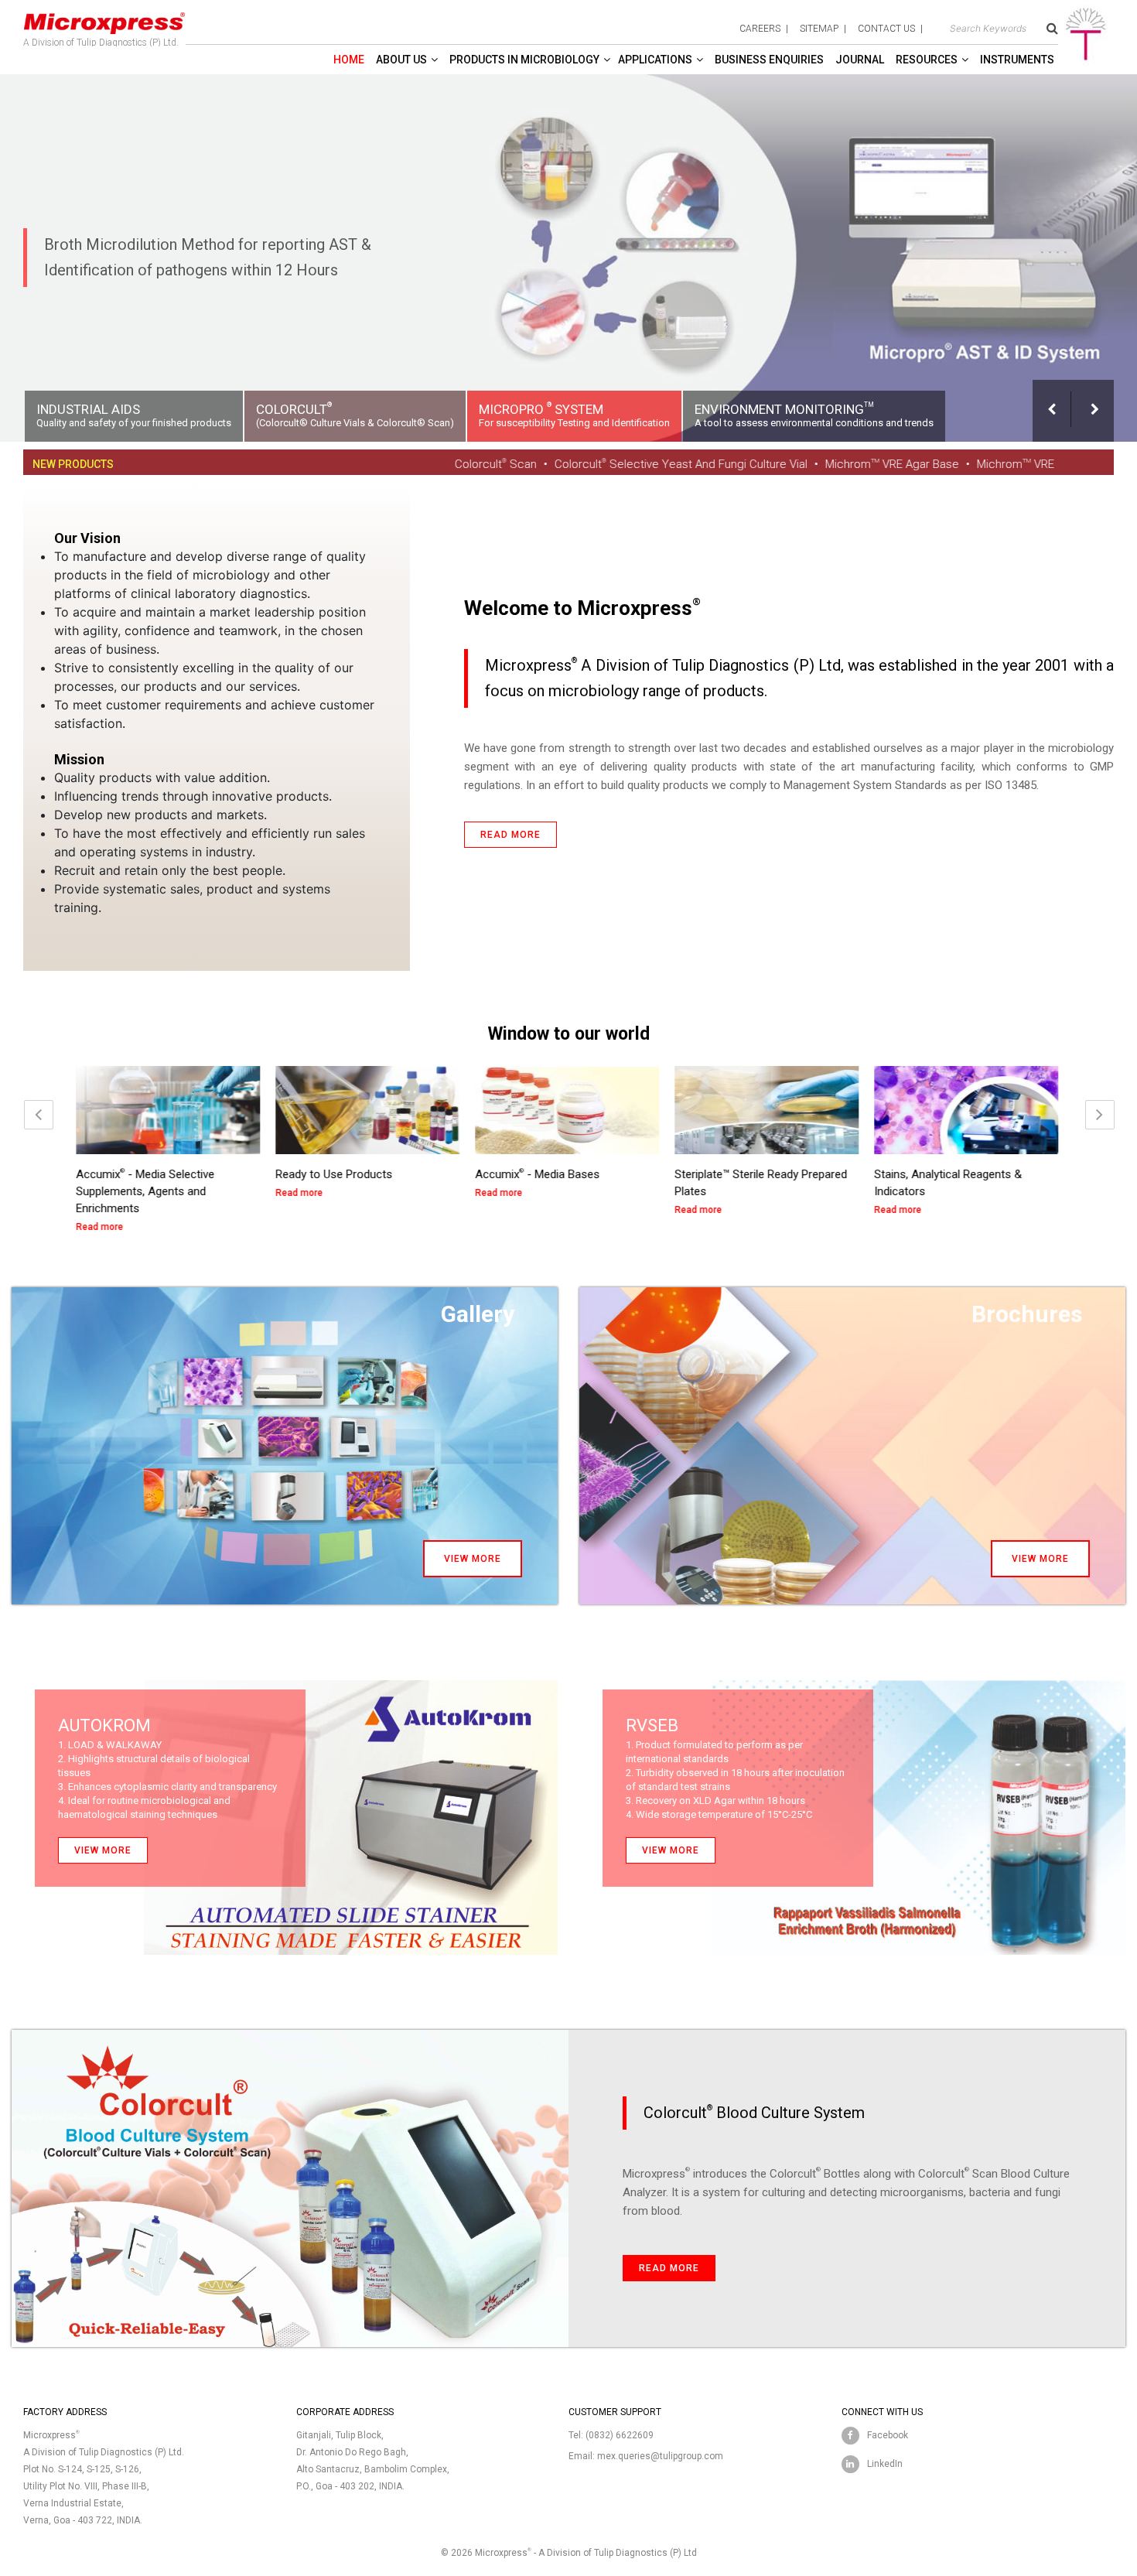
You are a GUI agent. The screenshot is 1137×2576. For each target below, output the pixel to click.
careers (760, 29)
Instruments (1017, 60)
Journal (860, 60)
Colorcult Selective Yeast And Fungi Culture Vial (576, 464)
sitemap (819, 29)
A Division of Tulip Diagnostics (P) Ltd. (101, 43)
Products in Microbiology (524, 60)
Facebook (888, 2435)
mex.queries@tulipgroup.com (660, 2456)
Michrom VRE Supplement (944, 464)
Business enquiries (769, 60)
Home (349, 60)
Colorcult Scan (391, 464)
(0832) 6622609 (620, 2435)
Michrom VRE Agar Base (787, 464)
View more (473, 1559)
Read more (510, 835)
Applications (655, 60)
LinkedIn (885, 2464)
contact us (886, 29)
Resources (927, 60)
